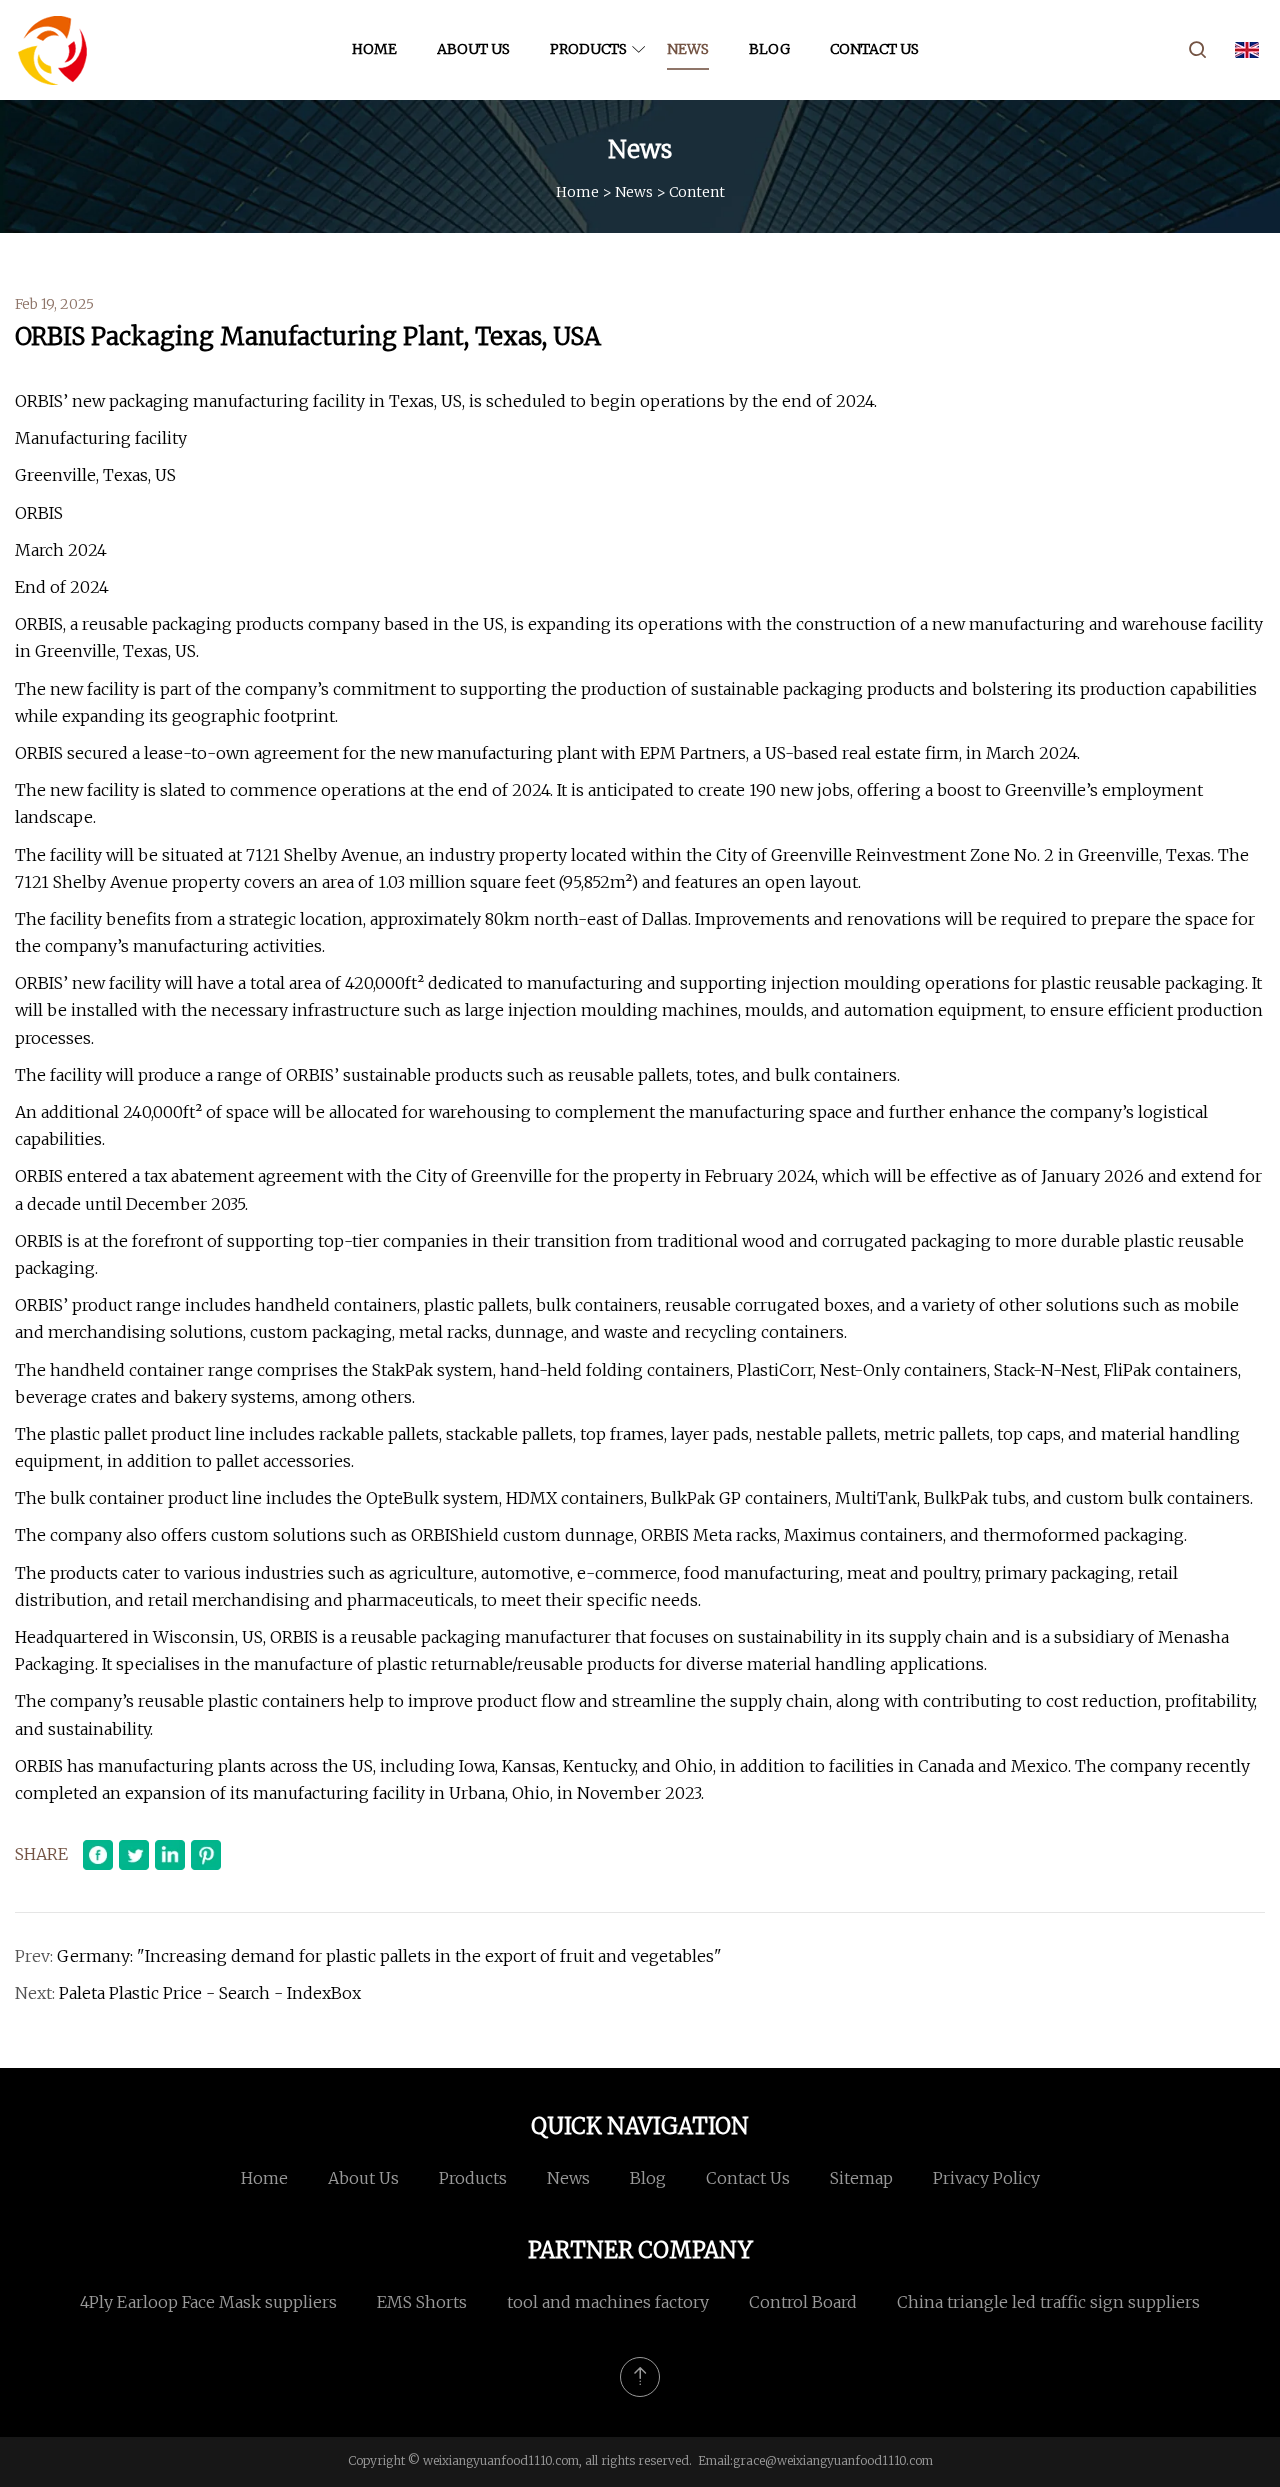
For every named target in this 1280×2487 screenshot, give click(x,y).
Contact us (874, 49)
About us (473, 49)
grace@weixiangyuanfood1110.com (833, 2460)
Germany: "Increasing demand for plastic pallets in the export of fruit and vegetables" (389, 1956)
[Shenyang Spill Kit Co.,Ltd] (52, 50)
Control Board (803, 2302)
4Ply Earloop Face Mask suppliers (208, 2302)
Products (588, 49)
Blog (769, 49)
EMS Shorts (422, 2302)
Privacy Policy (986, 2178)
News (688, 49)
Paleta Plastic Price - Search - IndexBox (210, 1993)
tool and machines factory (608, 2302)
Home (374, 49)
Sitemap (861, 2178)
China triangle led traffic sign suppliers (1048, 2302)
